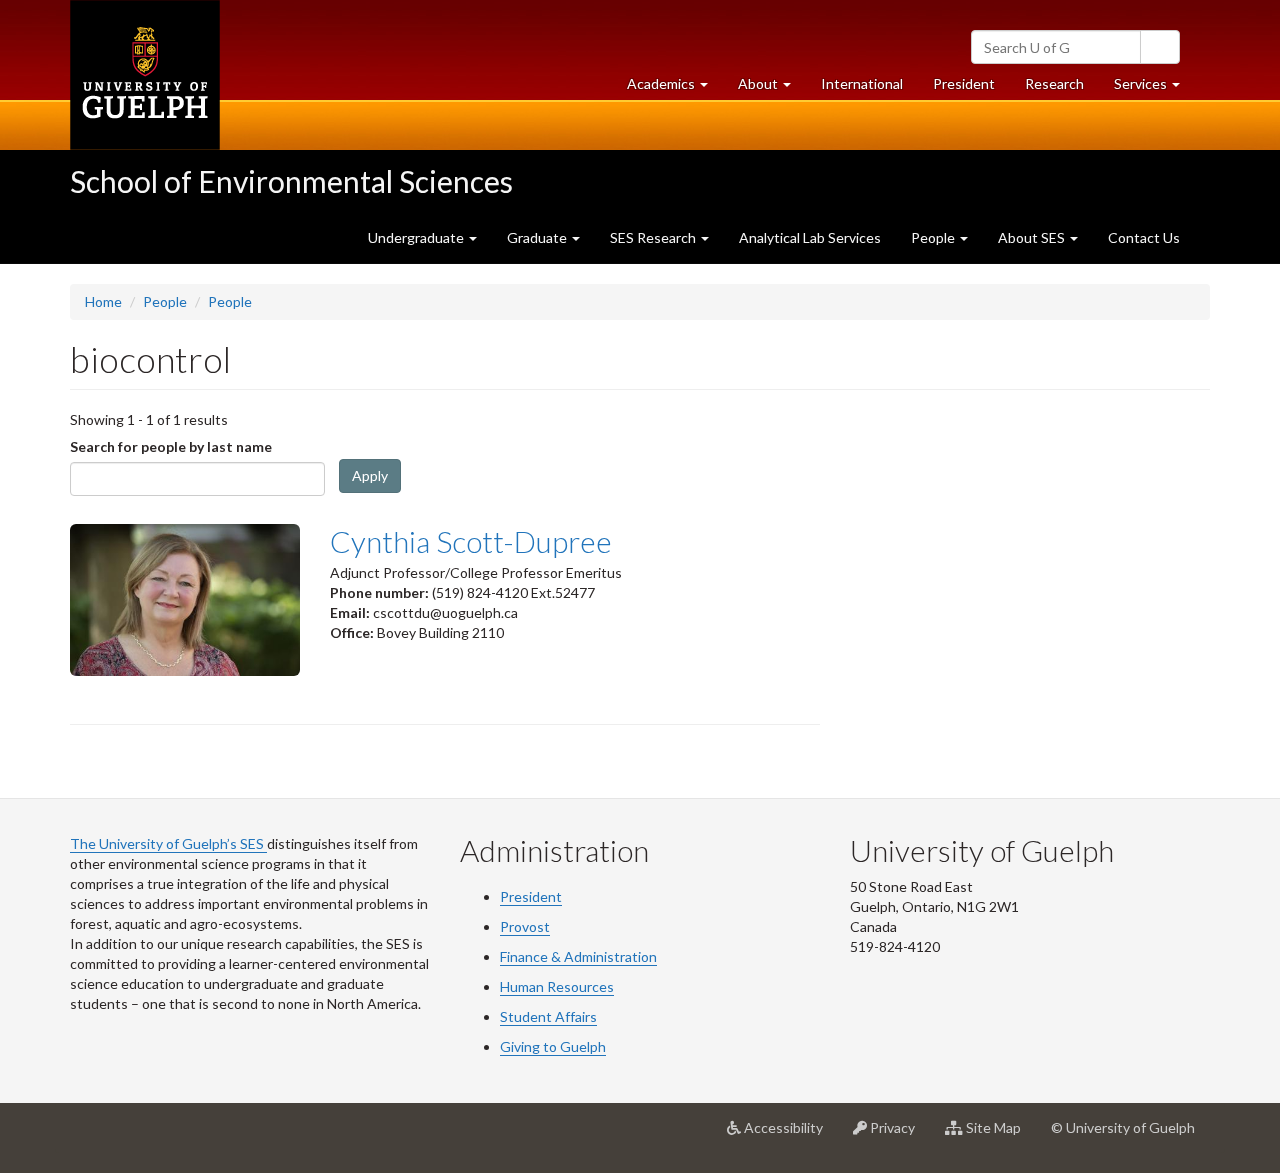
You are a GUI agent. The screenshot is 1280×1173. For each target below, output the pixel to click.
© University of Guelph (1123, 1127)
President (964, 83)
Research (1062, 89)
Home (103, 301)
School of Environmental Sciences (291, 181)
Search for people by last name (171, 446)
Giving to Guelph (553, 1046)
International (862, 83)
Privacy (898, 1135)
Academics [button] (675, 89)
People (165, 301)
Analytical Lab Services (810, 237)
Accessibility (789, 1135)
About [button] (772, 89)
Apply (370, 475)
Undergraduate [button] (417, 237)
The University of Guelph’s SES (168, 843)
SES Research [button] (654, 237)
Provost (525, 926)
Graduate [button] (538, 237)
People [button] (934, 237)
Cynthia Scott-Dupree (471, 541)
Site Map (999, 1135)
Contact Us (1144, 237)
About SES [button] (1033, 237)
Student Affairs (548, 1016)
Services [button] (1154, 89)
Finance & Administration (578, 956)
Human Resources (557, 986)
